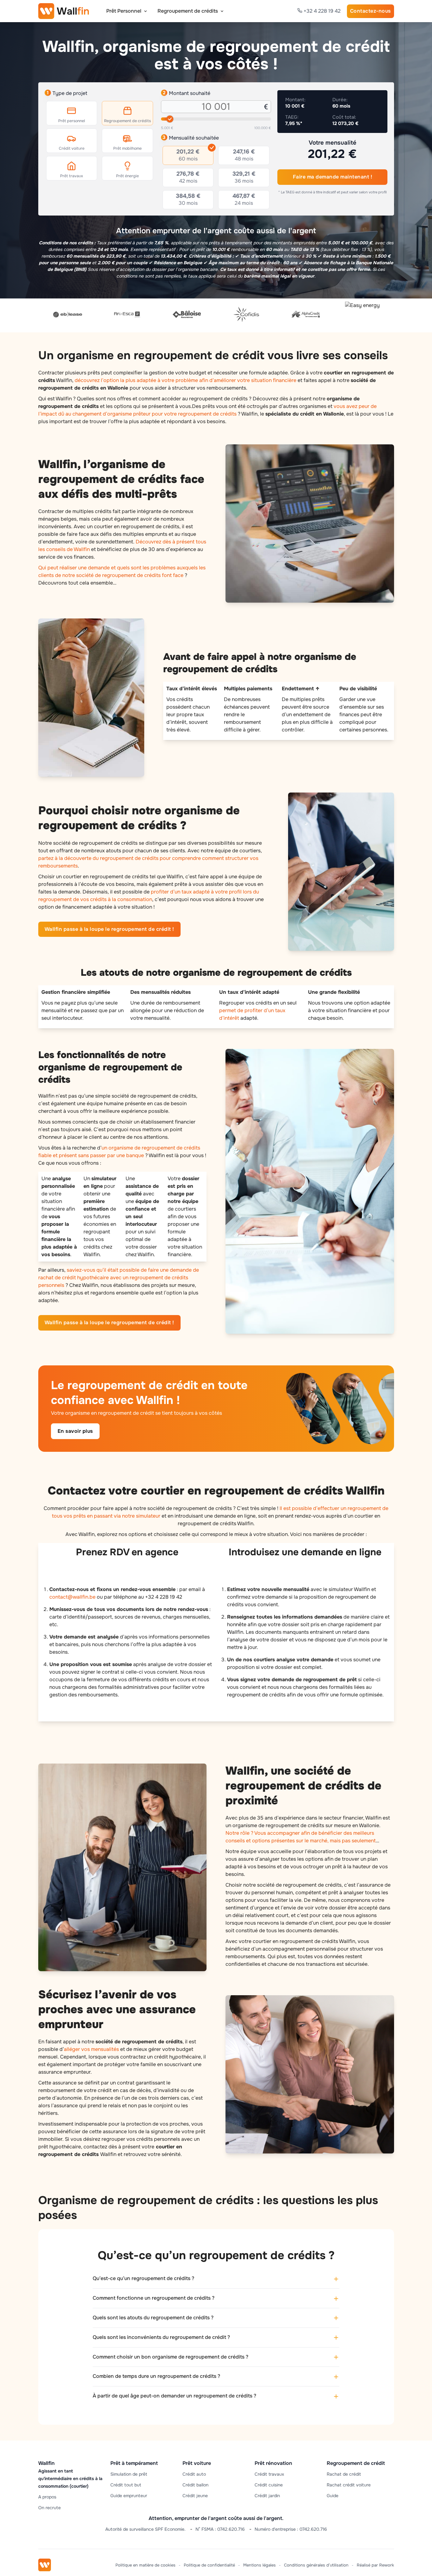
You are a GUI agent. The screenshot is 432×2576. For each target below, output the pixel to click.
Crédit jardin (267, 2496)
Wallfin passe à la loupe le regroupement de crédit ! (109, 929)
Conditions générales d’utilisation (316, 2565)
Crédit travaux (269, 2474)
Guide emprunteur (129, 2496)
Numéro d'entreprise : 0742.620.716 (291, 2529)
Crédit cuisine (269, 2485)
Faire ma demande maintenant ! (333, 177)
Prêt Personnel (124, 11)
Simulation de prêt (129, 2474)
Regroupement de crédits (188, 11)
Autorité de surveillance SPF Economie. (145, 2529)
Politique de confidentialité (209, 2565)
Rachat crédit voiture (349, 2485)
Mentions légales (259, 2565)
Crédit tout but (126, 2485)
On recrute (49, 2508)
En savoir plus (75, 1431)
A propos (47, 2497)
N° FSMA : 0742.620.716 (220, 2529)
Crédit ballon (195, 2485)
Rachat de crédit (344, 2474)
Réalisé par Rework (375, 2565)
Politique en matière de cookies (145, 2565)
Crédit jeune (195, 2496)
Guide (333, 2496)
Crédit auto (194, 2474)
